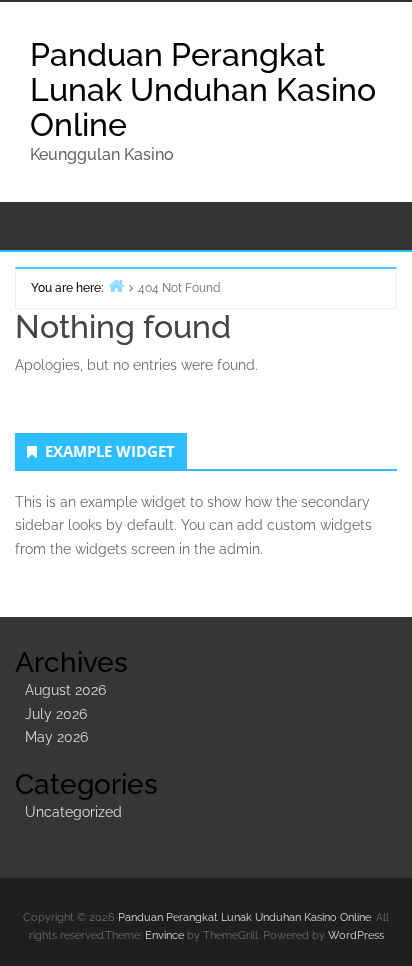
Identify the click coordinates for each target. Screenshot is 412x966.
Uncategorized (73, 812)
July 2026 (56, 714)
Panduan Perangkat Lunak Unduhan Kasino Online (203, 89)
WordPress (356, 935)
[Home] (116, 285)
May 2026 (56, 737)
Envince (164, 935)
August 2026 (65, 690)
